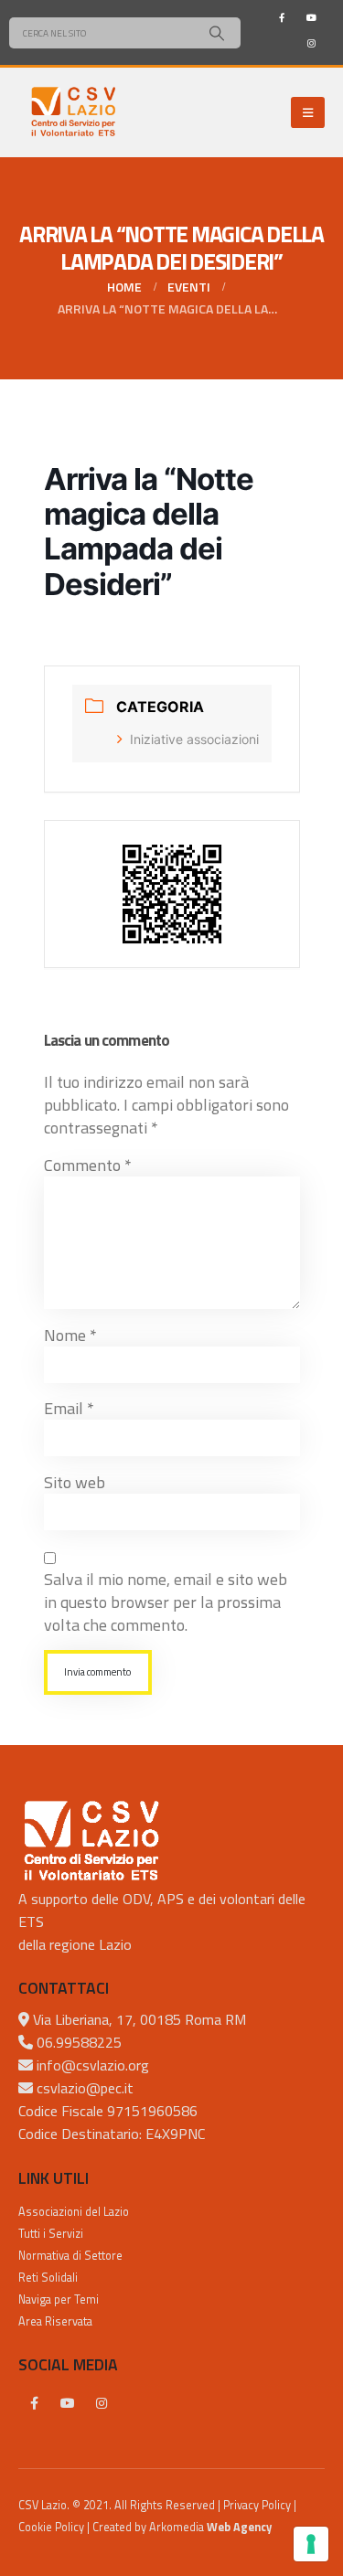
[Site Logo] (73, 112)
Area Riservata (55, 2321)
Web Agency (239, 2527)
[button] (308, 112)
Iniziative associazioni (194, 739)
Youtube (68, 2403)
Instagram (102, 2403)
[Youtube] (311, 17)
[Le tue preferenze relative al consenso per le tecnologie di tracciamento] (311, 2544)
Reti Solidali (48, 2278)
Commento (88, 1165)
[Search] (216, 33)
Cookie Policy (51, 2527)
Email (69, 1408)
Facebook (34, 2403)
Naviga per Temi (59, 2299)
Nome (70, 1335)
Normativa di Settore (70, 2256)
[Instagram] (311, 43)
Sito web (75, 1482)
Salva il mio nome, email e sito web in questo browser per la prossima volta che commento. (166, 1602)
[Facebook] (282, 17)
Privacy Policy (257, 2505)
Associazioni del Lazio (74, 2212)
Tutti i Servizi (51, 2234)
